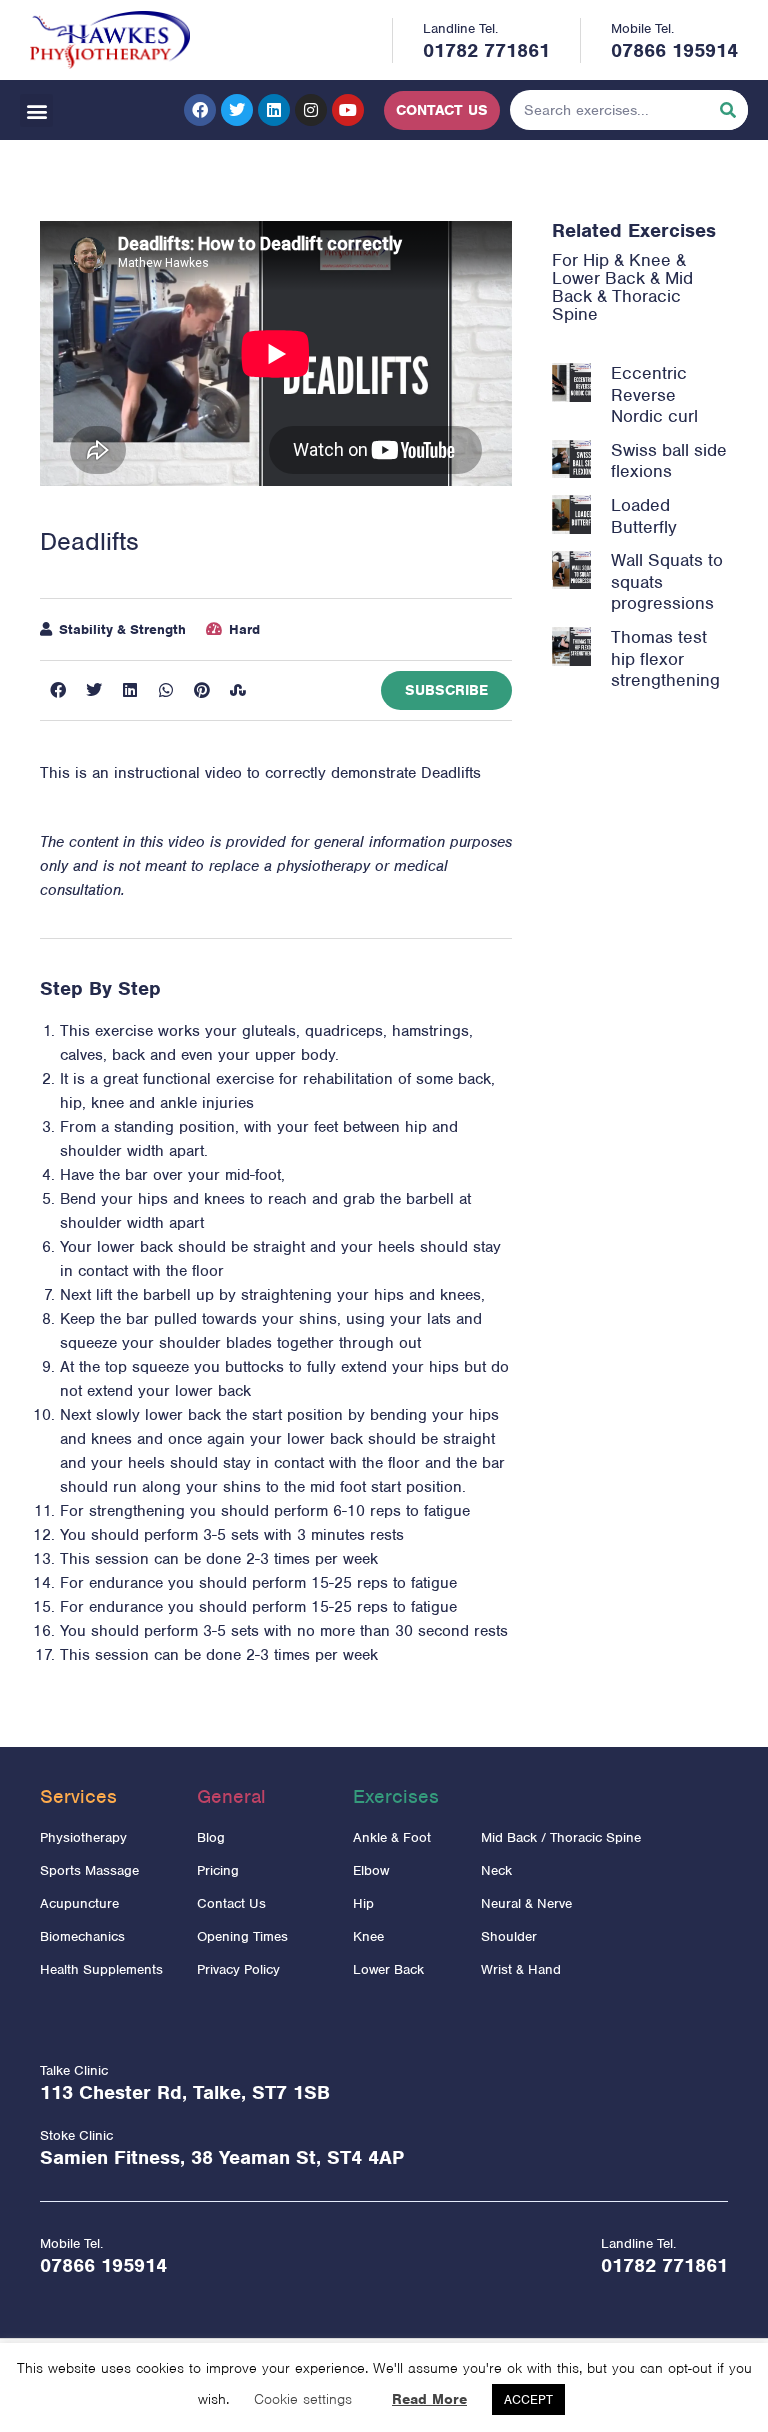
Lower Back (598, 278)
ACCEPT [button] (528, 2399)
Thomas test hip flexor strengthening (665, 658)
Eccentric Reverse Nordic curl (654, 394)
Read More (429, 2399)
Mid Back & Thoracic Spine (622, 296)
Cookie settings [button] (303, 2399)
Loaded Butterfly (644, 516)
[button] (36, 110)
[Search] (728, 110)
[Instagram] (311, 110)
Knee (650, 260)
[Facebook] (200, 110)
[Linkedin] (274, 110)
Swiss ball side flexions (669, 461)
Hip (596, 260)
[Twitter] (237, 110)
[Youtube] (348, 110)
